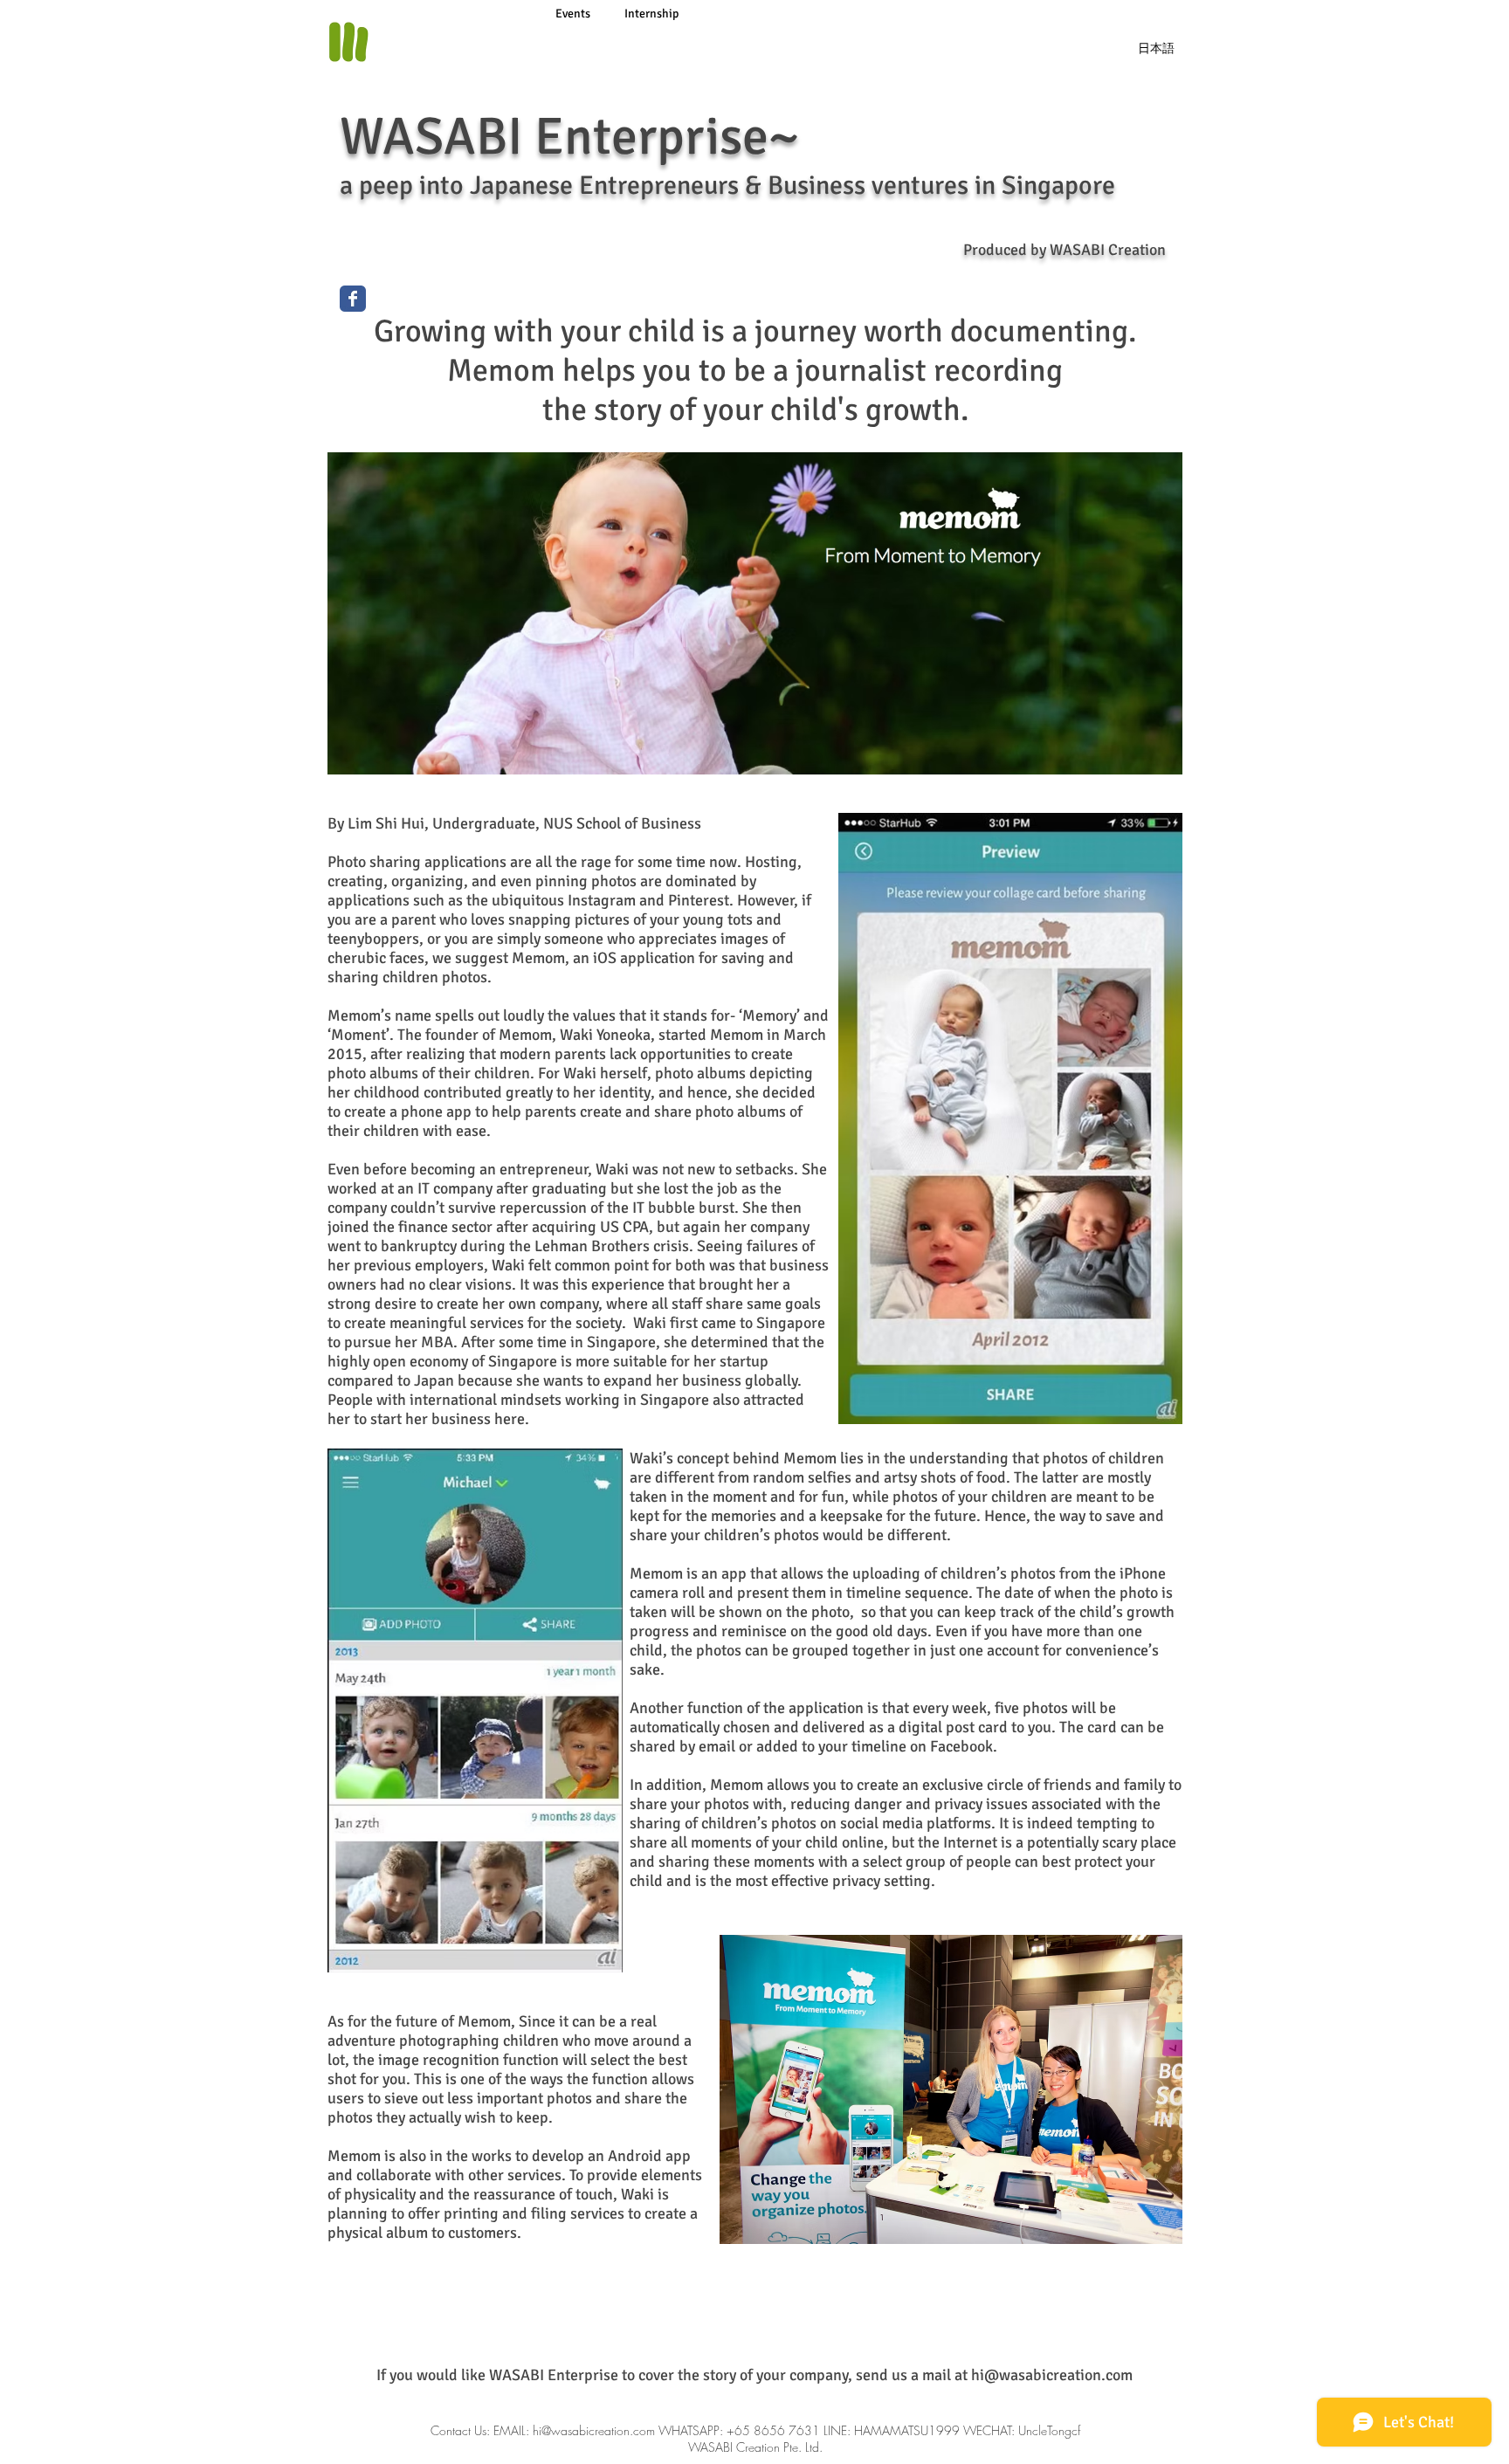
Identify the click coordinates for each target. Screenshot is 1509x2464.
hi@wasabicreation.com (1052, 2375)
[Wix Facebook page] (353, 299)
